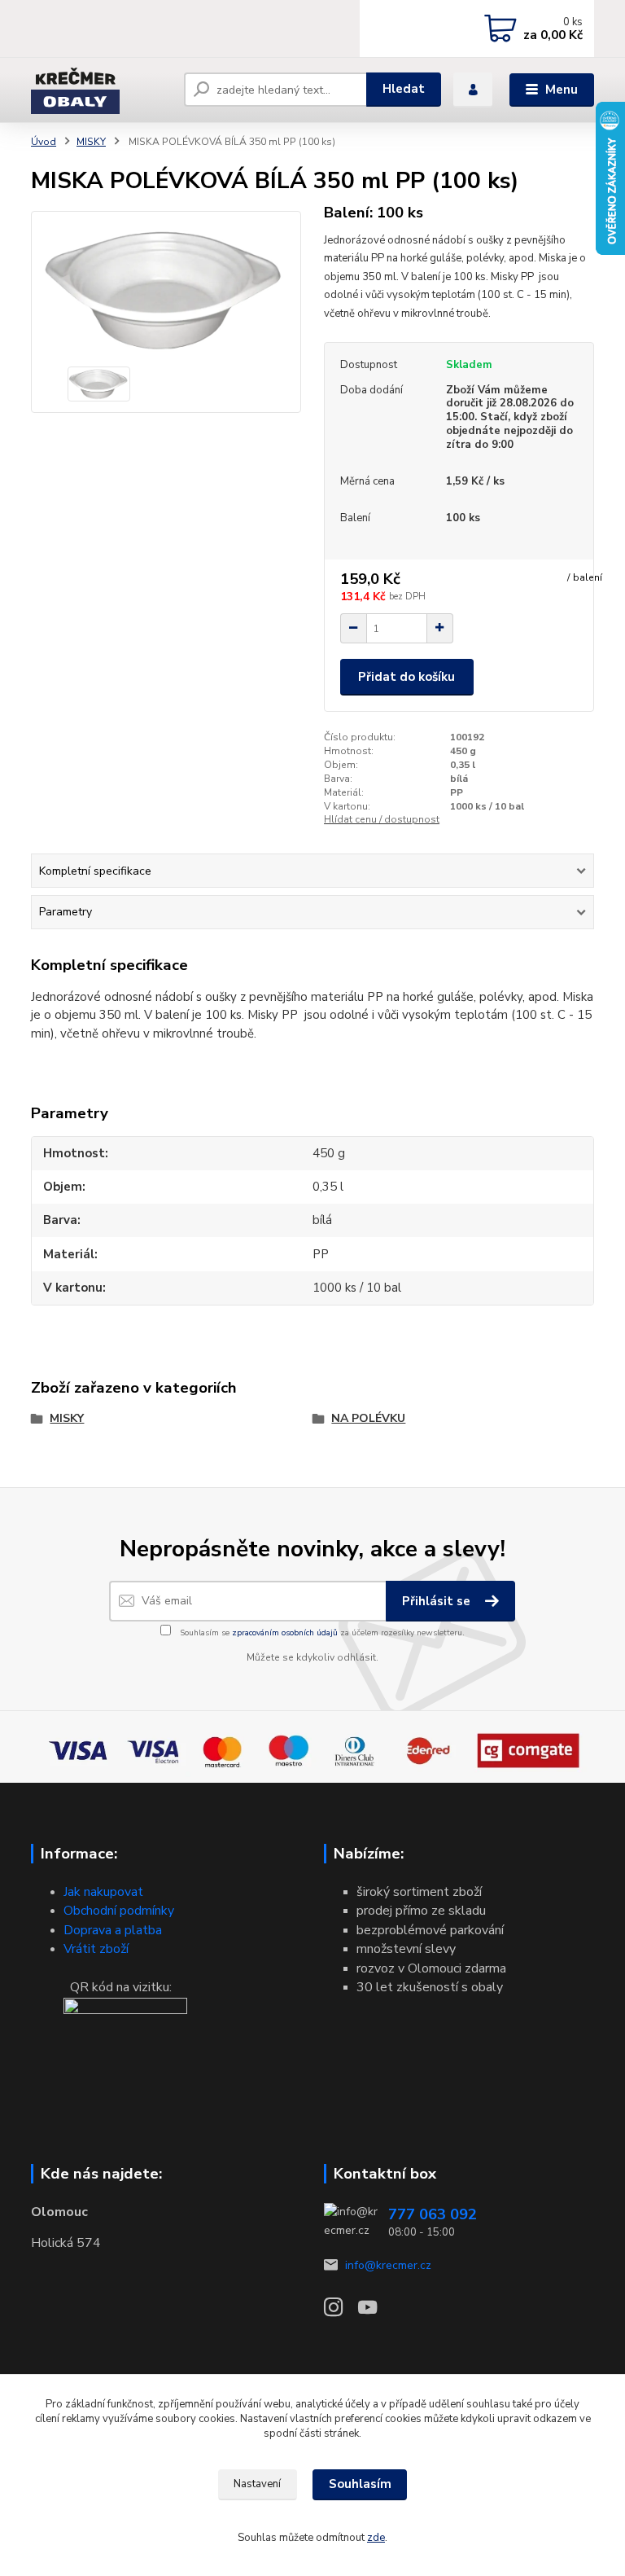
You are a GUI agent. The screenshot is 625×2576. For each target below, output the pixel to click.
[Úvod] (101, 90)
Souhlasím (360, 2484)
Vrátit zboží (96, 1949)
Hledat (404, 89)
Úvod (44, 142)
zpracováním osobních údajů (285, 1633)
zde (376, 2538)
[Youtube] (375, 2312)
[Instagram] (341, 2312)
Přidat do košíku (406, 677)
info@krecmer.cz (388, 2265)
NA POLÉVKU (368, 1418)
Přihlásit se (438, 1601)
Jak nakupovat (103, 1892)
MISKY (91, 142)
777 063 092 (433, 2214)
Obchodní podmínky (119, 1911)
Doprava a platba (113, 1930)
